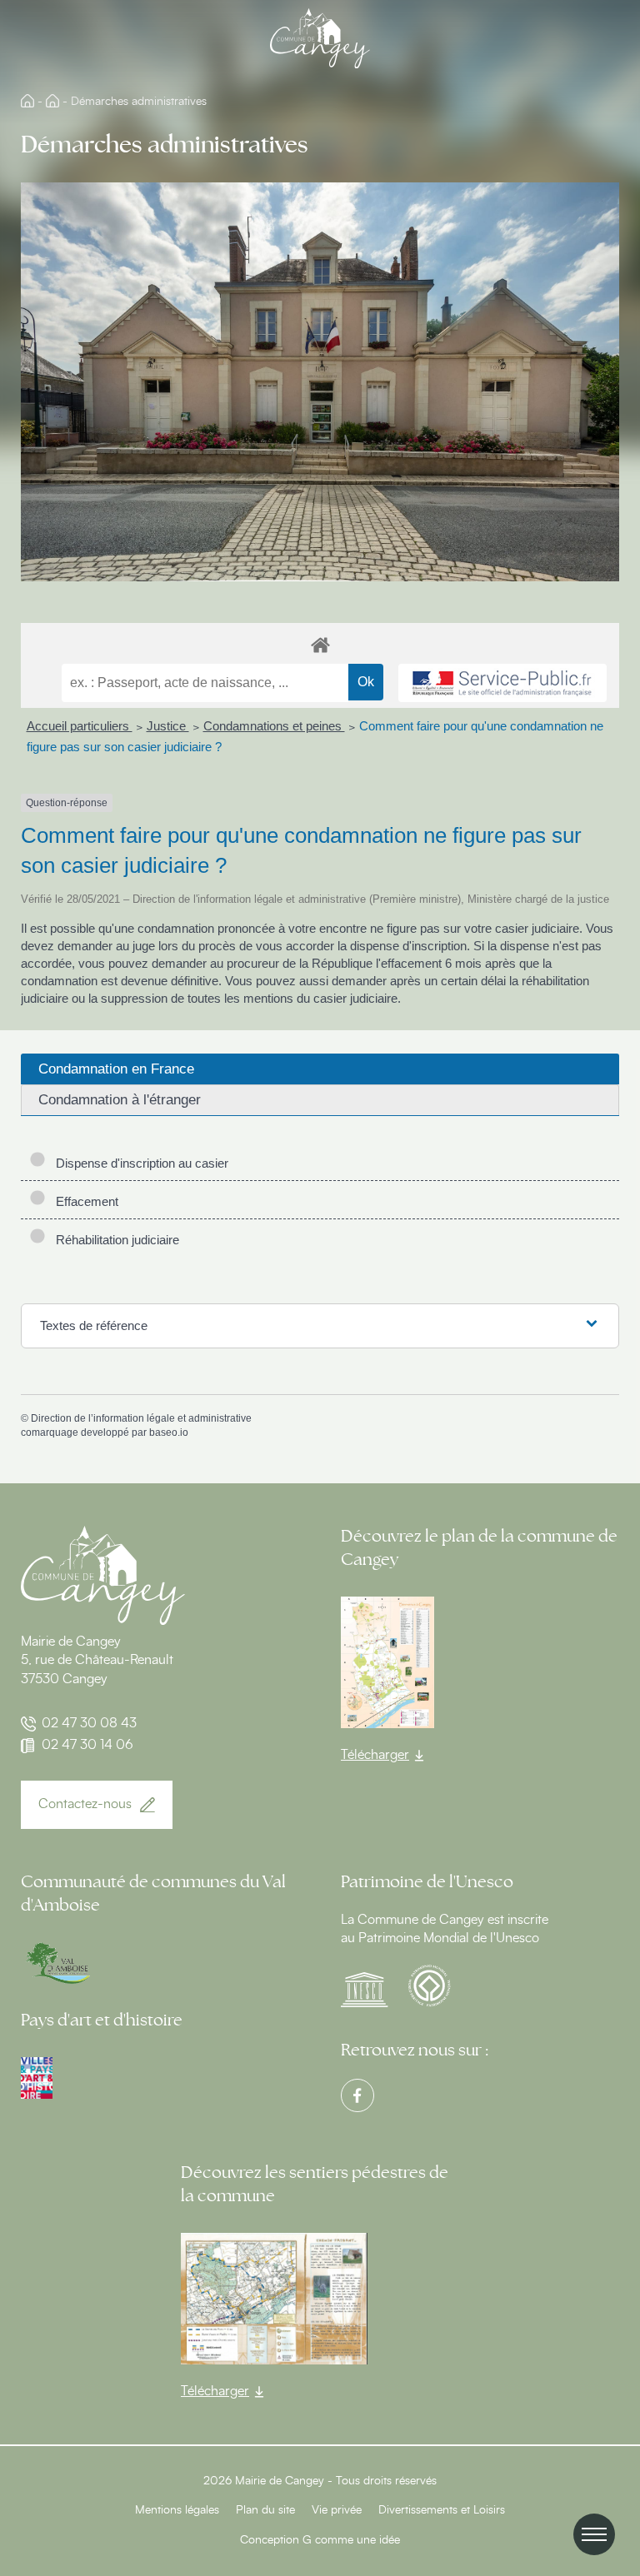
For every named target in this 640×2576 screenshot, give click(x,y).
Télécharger (375, 1755)
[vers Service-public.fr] (502, 683)
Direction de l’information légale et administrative (141, 1418)
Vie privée (337, 2510)
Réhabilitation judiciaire (114, 1240)
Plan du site (265, 2510)
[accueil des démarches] (320, 644)
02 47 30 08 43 (89, 1723)
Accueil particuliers (80, 726)
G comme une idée (351, 2540)
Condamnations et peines (274, 726)
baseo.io (169, 1432)
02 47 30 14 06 (87, 1745)
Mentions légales (177, 2510)
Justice (168, 726)
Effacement (84, 1201)
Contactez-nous (85, 1804)
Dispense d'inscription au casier (139, 1163)
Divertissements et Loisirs (442, 2510)
